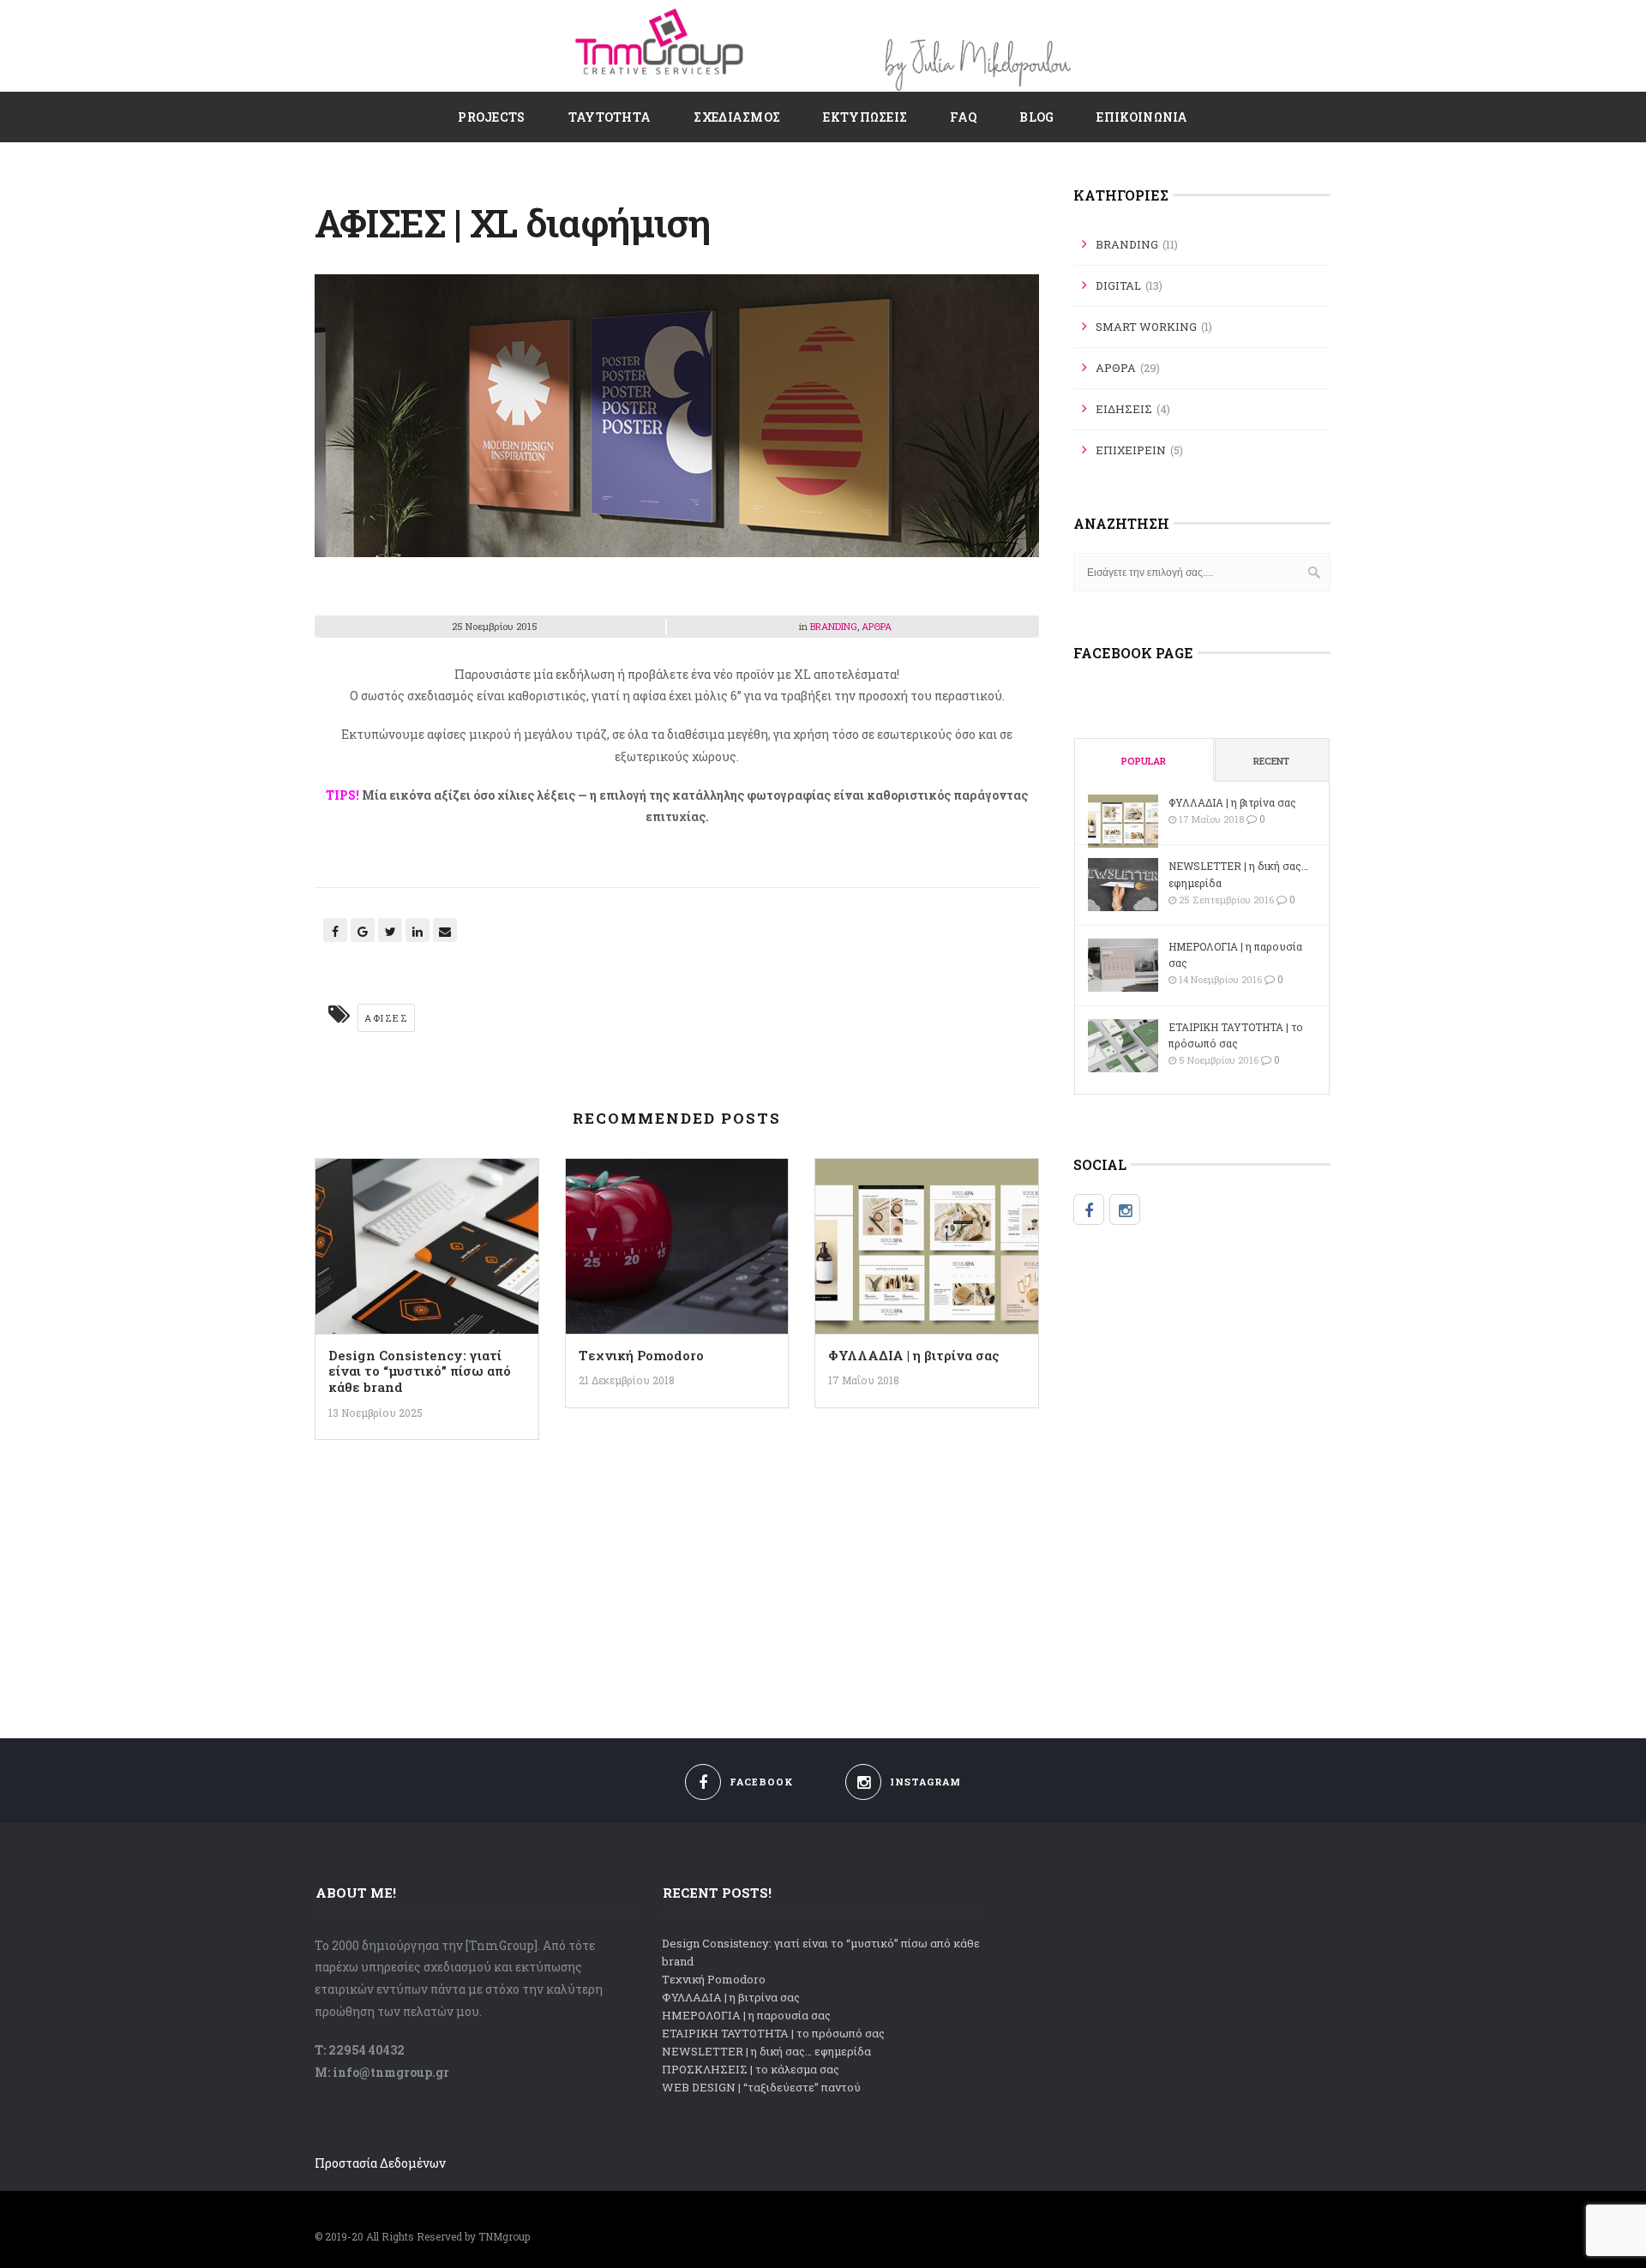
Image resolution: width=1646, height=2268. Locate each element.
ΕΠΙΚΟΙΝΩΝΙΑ (1142, 117)
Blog (1036, 117)
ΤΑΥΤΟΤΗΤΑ (610, 117)
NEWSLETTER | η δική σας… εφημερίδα (1238, 874)
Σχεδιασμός (737, 117)
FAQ (963, 117)
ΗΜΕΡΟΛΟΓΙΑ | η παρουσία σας (1235, 954)
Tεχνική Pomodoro (641, 1355)
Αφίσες (386, 1018)
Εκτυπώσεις (865, 117)
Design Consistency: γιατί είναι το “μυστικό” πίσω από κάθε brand (420, 1371)
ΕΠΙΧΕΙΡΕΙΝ (1131, 450)
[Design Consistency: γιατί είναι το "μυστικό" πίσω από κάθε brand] (427, 1251)
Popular (1144, 761)
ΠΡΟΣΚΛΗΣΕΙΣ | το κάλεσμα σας (751, 2069)
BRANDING (834, 626)
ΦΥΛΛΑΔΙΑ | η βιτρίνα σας (913, 1355)
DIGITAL (1118, 285)
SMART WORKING (1146, 327)
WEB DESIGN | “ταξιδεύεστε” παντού (761, 2087)
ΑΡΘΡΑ (877, 626)
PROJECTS (491, 117)
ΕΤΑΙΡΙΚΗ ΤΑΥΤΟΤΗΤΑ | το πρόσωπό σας (1236, 1035)
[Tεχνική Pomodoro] (677, 1251)
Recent (1271, 761)
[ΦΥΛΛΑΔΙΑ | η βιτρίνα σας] (927, 1251)
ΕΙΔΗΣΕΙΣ (1124, 409)
